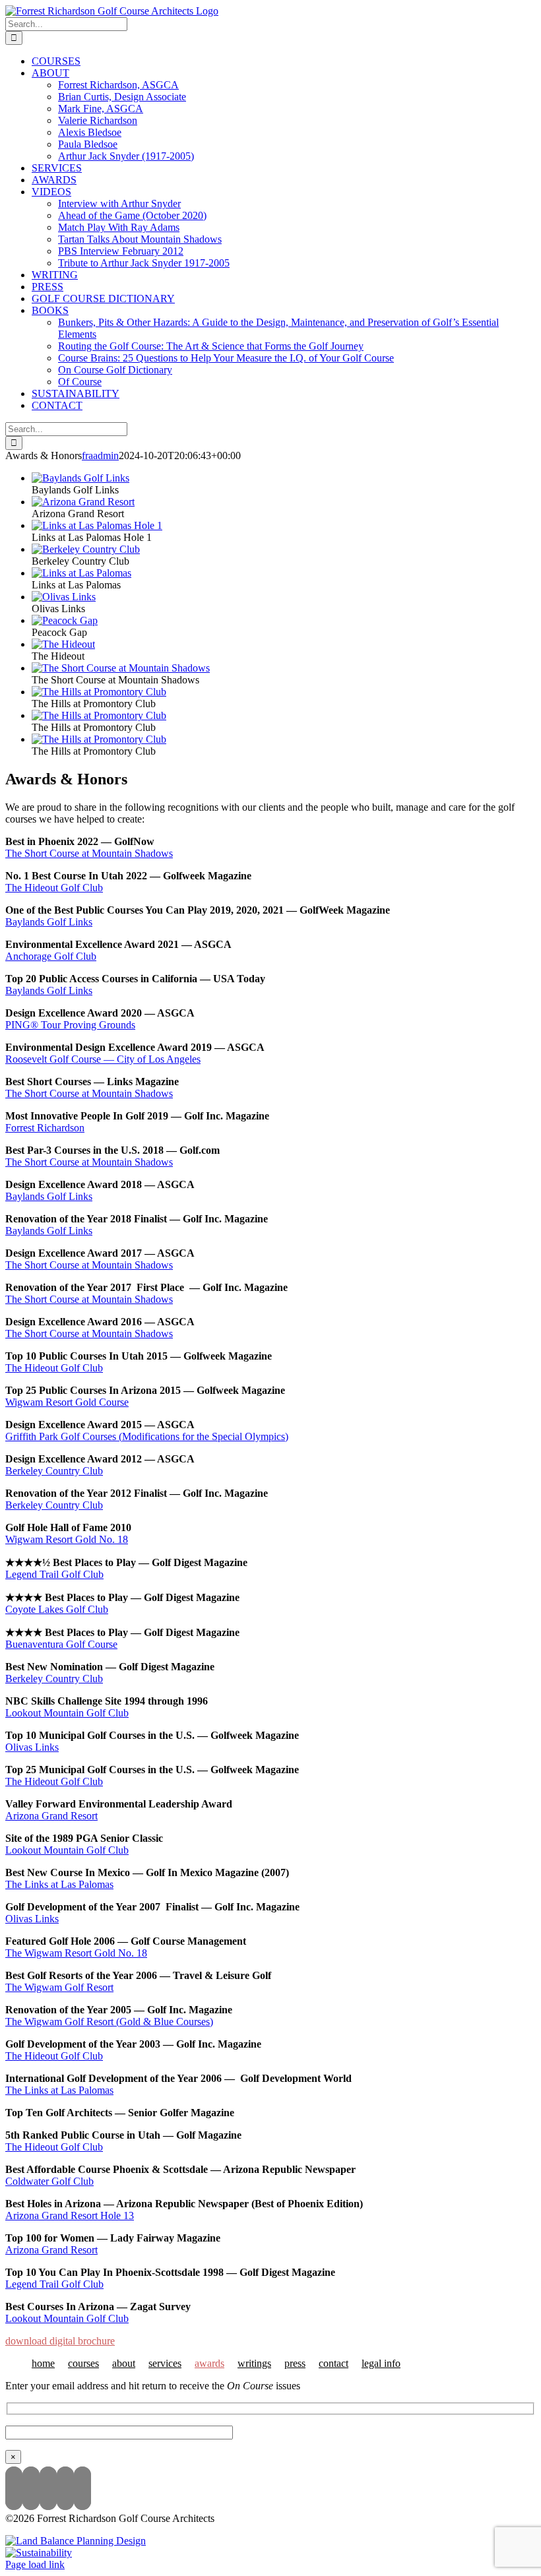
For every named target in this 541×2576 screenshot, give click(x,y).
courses (83, 2363)
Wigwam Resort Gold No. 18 (67, 1539)
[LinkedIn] (65, 2488)
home (43, 2363)
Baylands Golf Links (49, 922)
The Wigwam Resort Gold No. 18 (76, 1953)
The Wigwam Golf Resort (59, 1987)
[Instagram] (14, 2488)
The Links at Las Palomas (59, 1884)
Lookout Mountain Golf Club (67, 1713)
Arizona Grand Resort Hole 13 (70, 2215)
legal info (381, 2363)
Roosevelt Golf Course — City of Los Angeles (103, 1059)
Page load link (35, 2564)
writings (254, 2363)
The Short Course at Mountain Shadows (89, 853)
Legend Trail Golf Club (54, 1574)
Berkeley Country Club (54, 1471)
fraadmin (100, 456)
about (124, 2363)
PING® (23, 1025)
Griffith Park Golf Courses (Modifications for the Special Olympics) (147, 1436)
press (295, 2363)
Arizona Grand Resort (51, 1816)
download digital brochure (60, 2341)
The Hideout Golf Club (54, 888)
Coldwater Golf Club (49, 2181)
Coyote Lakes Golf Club (57, 1609)
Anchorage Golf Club (51, 956)
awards (209, 2363)
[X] (48, 2488)
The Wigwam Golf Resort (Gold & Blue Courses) (109, 2022)
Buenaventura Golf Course (61, 1644)
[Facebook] (82, 2488)
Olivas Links (32, 1747)
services (165, 2363)
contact (334, 2363)
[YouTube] (31, 2488)
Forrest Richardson (45, 1128)
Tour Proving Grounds (88, 1025)
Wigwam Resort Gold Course (67, 1402)
